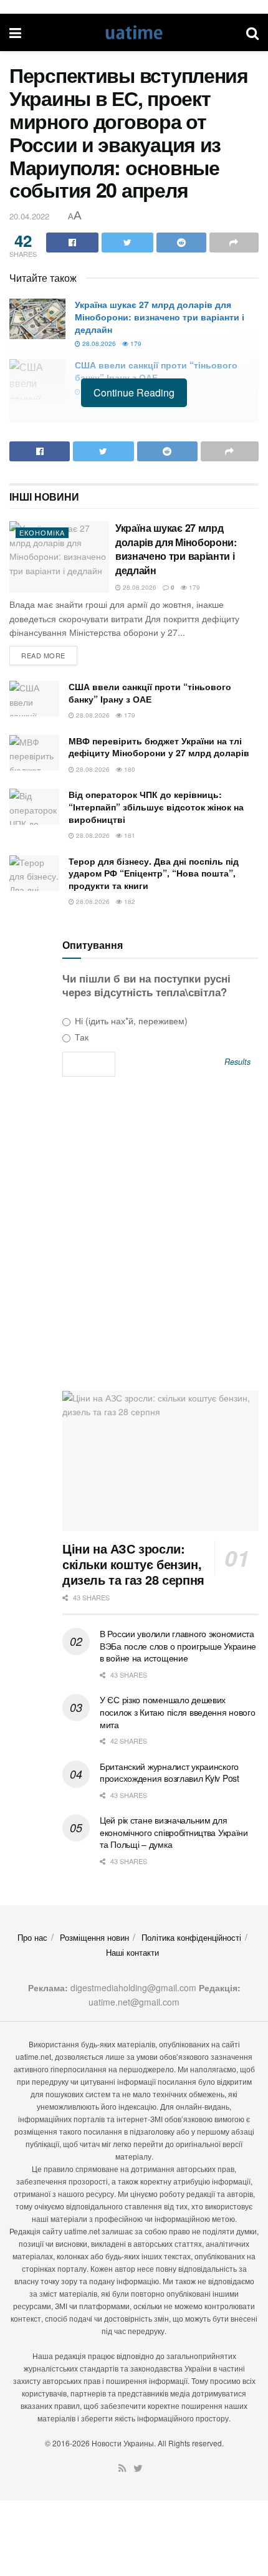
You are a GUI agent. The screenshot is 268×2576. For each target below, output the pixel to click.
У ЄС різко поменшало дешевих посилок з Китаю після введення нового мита (178, 1712)
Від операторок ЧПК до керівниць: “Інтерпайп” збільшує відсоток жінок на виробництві (156, 806)
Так (80, 1037)
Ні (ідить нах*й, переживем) (130, 1021)
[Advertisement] (134, 1238)
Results (237, 1062)
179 (135, 344)
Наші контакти (132, 1952)
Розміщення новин (94, 1937)
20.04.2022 (29, 216)
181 (129, 835)
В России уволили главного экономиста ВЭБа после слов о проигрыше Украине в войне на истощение (178, 1646)
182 (129, 901)
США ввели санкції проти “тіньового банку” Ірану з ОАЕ (156, 371)
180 (129, 769)
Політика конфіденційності (191, 1937)
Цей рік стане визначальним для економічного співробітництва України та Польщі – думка (174, 1832)
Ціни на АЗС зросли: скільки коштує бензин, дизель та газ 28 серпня (133, 1564)
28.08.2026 (98, 344)
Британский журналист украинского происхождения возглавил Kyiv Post (170, 1772)
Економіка (42, 532)
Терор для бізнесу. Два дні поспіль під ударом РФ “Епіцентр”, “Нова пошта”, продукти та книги (154, 873)
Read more (43, 655)
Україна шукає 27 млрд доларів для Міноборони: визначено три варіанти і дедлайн (160, 316)
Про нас (32, 1937)
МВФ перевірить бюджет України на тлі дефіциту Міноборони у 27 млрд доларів (159, 747)
